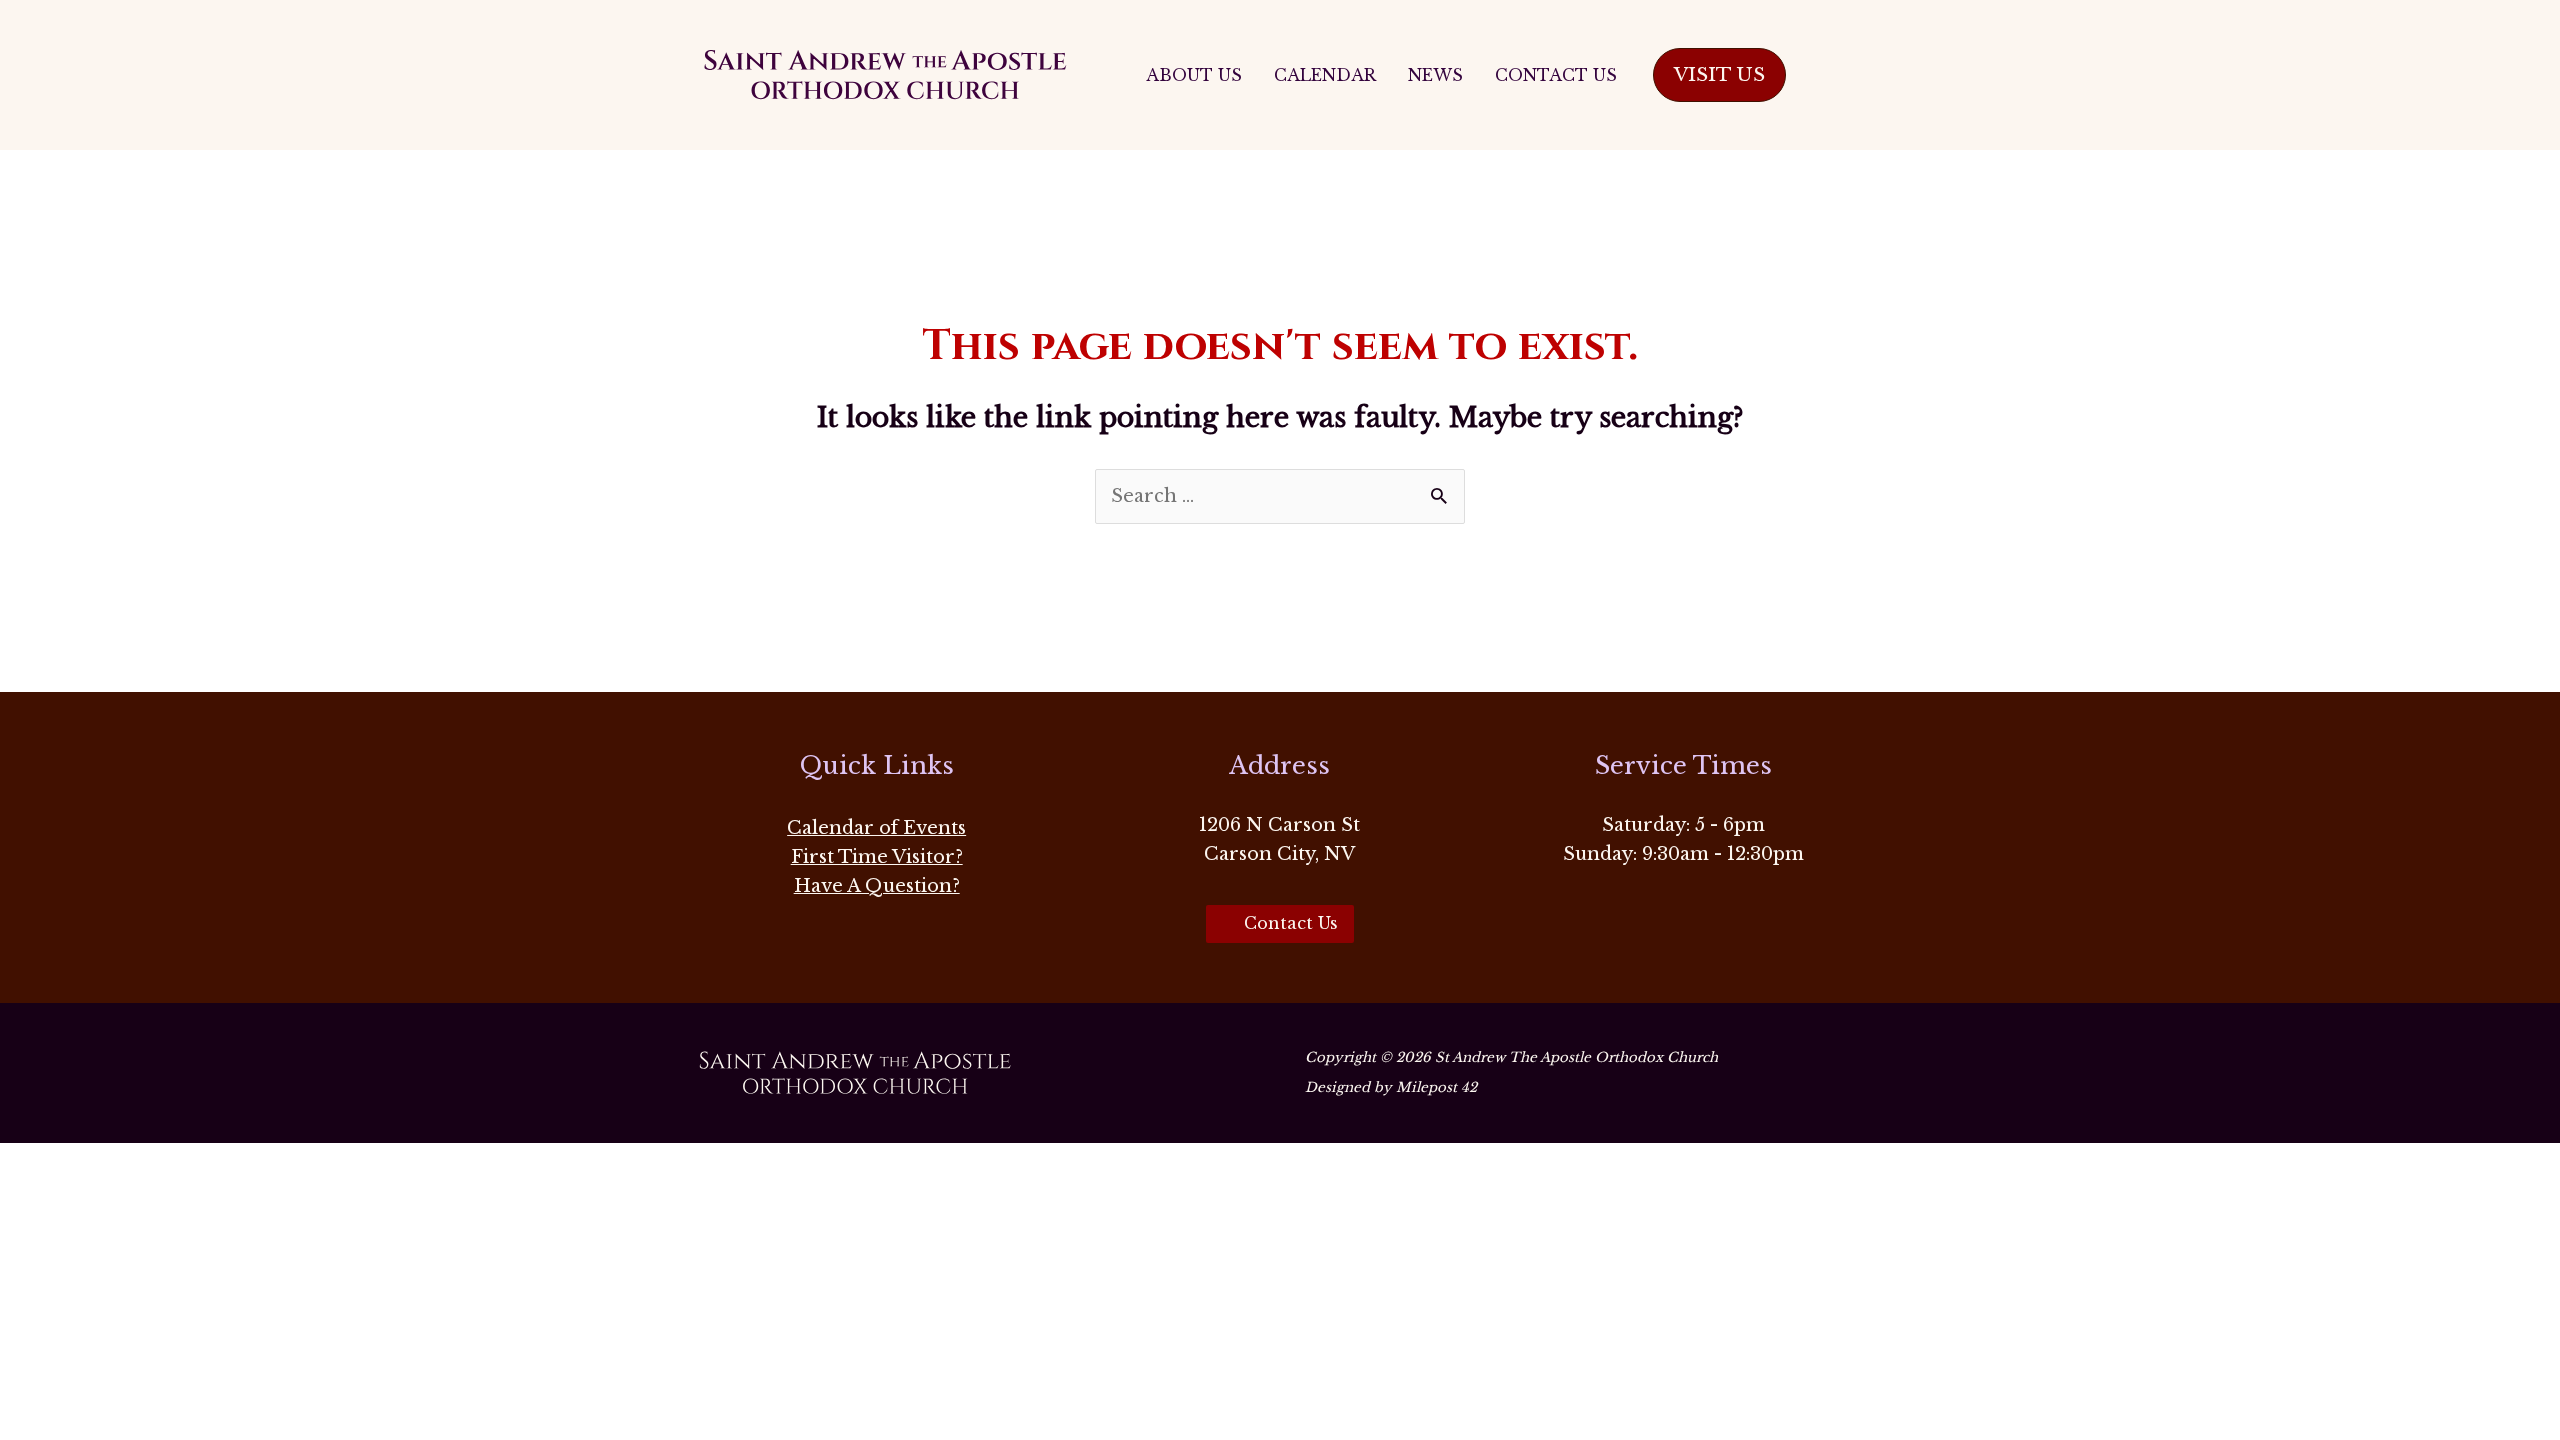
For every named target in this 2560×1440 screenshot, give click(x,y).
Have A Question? (877, 886)
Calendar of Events (876, 828)
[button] (1719, 75)
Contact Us (1556, 75)
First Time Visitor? (877, 857)
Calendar (1325, 75)
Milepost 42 (1436, 1087)
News (1435, 75)
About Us (1194, 75)
